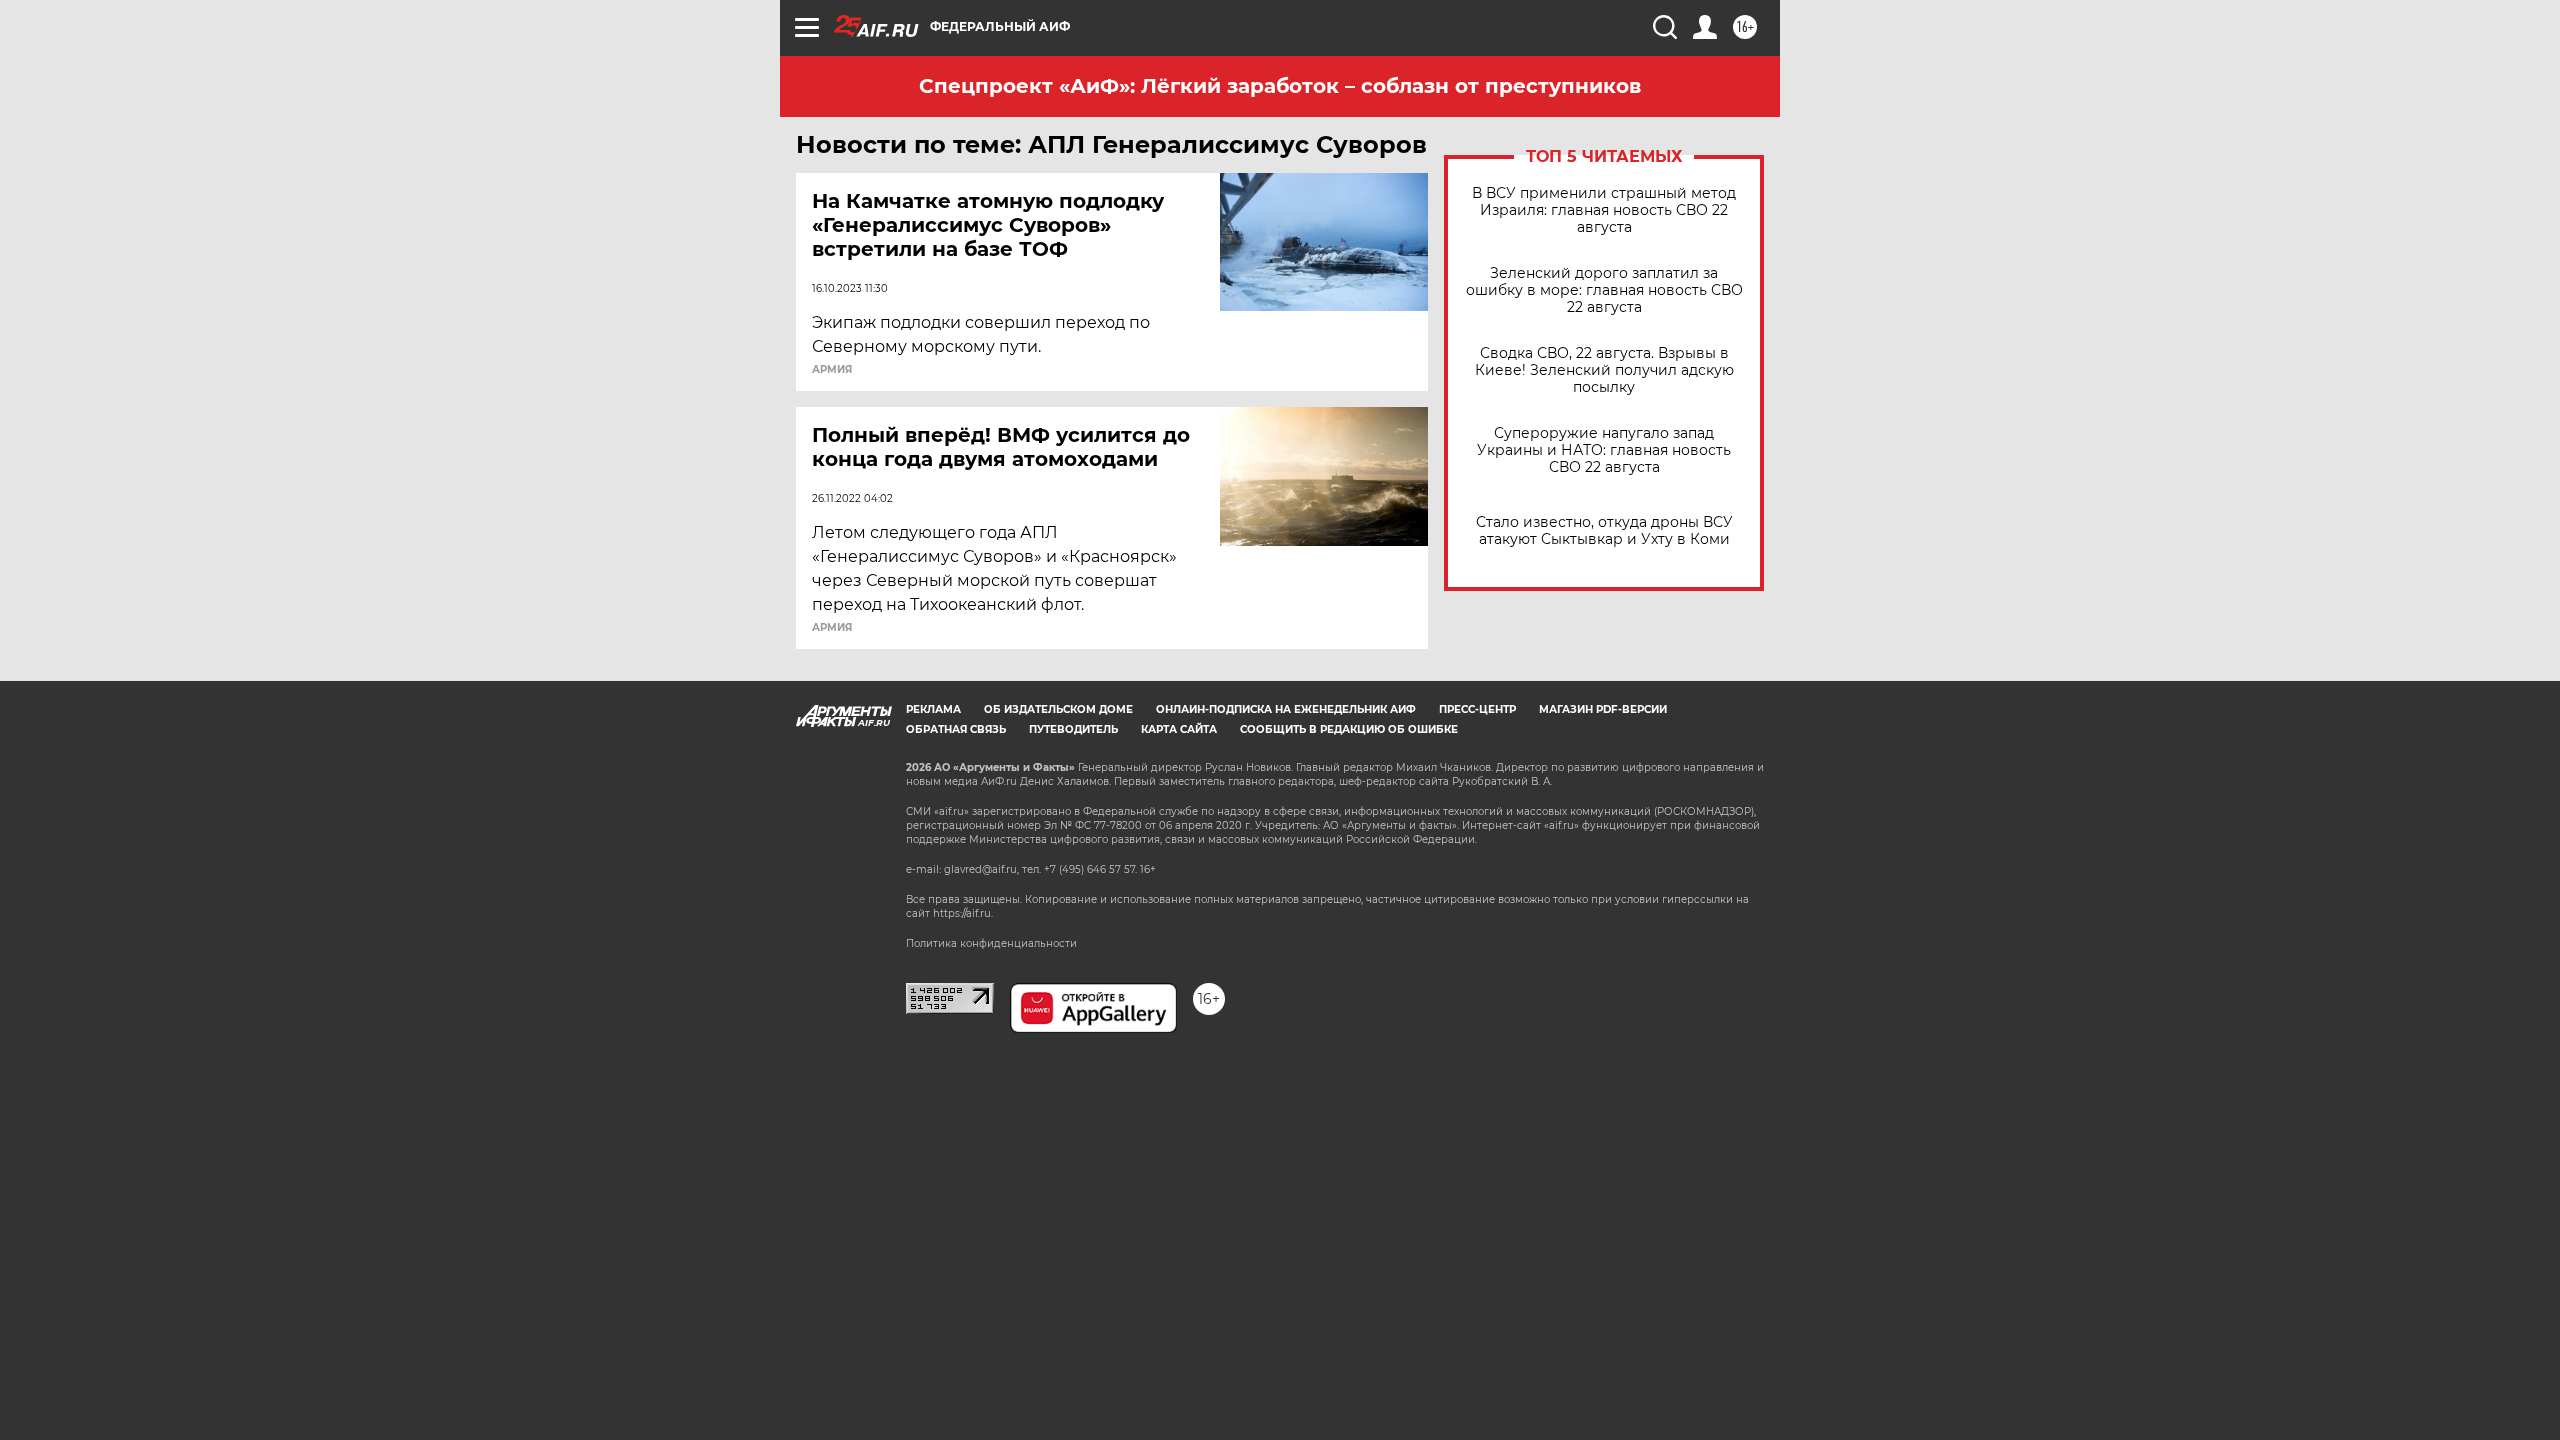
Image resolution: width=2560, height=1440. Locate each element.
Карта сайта (1179, 729)
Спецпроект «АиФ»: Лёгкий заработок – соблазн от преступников (1280, 86)
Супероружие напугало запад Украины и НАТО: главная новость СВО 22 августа (1604, 450)
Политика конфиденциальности (991, 943)
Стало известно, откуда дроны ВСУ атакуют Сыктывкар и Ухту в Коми (1604, 531)
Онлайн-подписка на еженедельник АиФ (1286, 709)
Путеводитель (1073, 729)
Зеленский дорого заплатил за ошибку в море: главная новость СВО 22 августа (1604, 290)
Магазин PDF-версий (1603, 709)
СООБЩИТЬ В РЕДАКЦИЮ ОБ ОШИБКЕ (1349, 729)
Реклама (933, 709)
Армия (832, 370)
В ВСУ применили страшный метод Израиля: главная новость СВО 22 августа (1604, 210)
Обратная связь (956, 729)
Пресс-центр (1477, 709)
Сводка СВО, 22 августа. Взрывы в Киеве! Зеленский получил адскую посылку (1604, 370)
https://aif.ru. (963, 913)
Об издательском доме (1058, 709)
